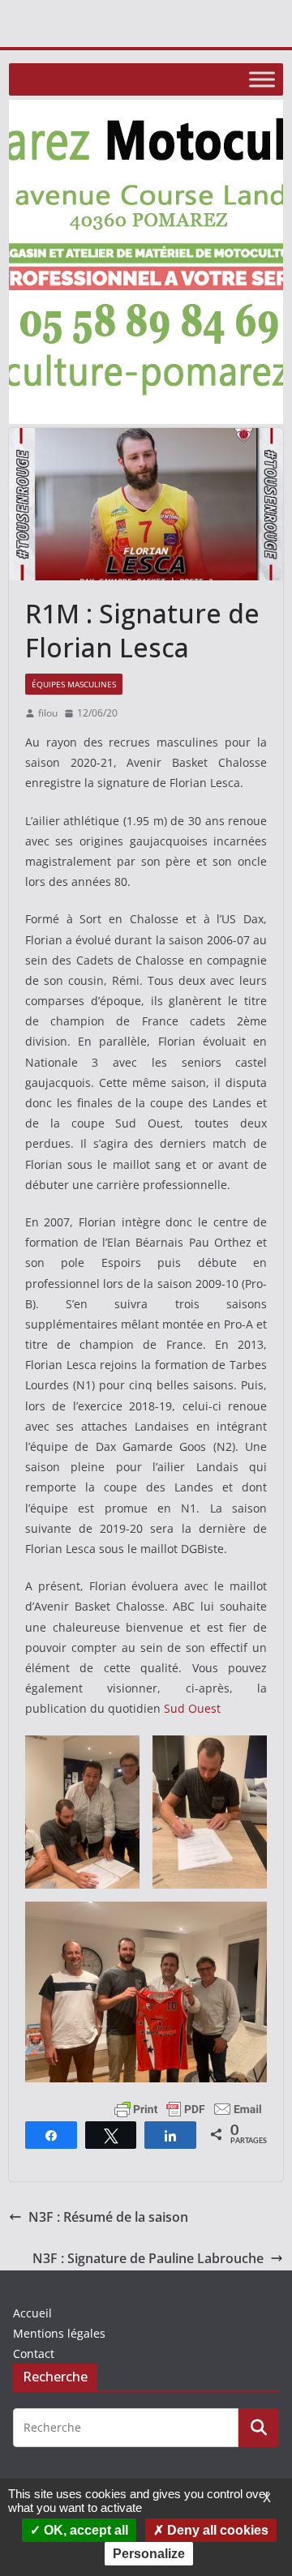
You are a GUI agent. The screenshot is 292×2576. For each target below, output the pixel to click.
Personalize (149, 2554)
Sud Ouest (192, 1708)
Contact (34, 2353)
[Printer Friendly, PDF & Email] (188, 2107)
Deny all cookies (216, 2530)
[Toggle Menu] (262, 79)
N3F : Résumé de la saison (108, 2217)
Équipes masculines (74, 684)
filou (48, 713)
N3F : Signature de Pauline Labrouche (148, 2258)
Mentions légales (59, 2333)
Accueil (32, 2313)
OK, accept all (84, 2530)
